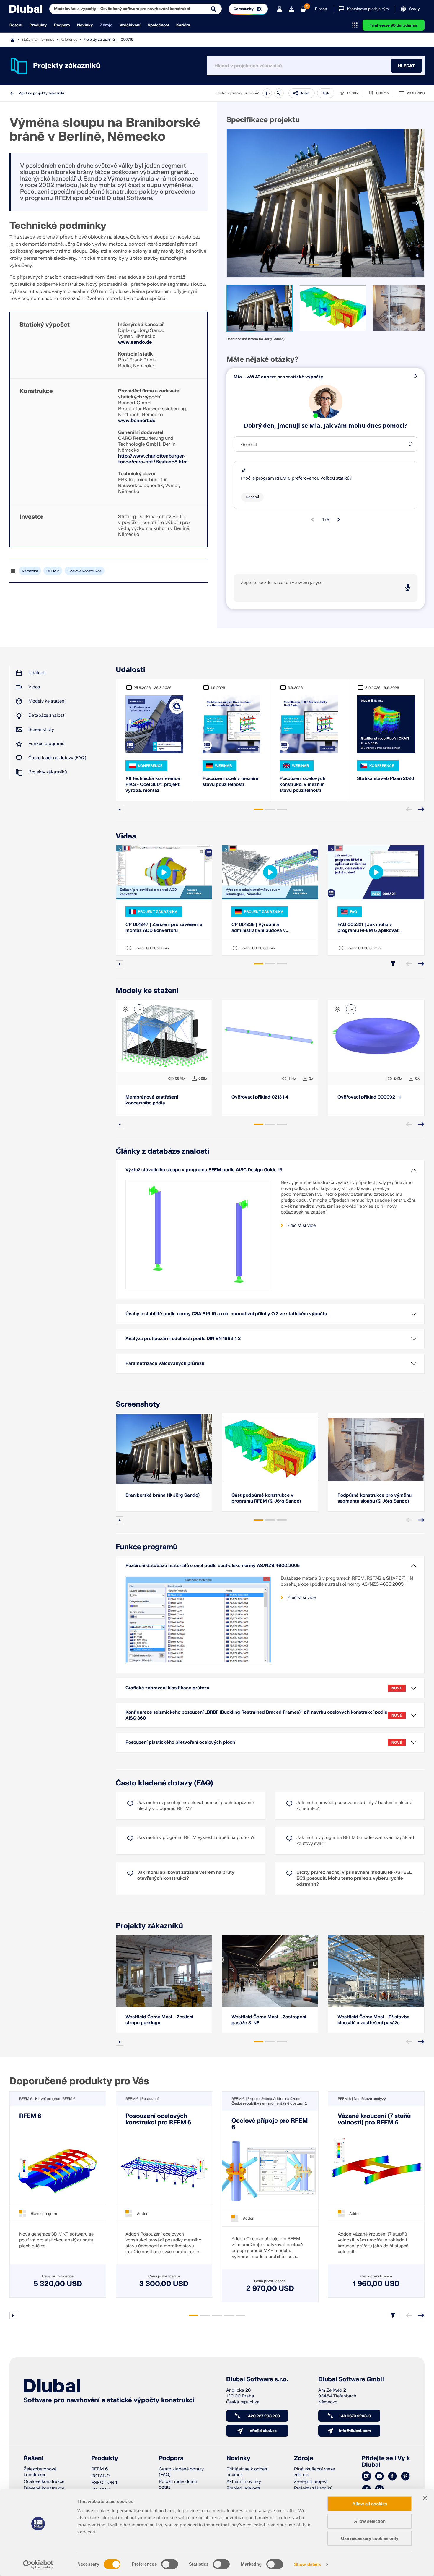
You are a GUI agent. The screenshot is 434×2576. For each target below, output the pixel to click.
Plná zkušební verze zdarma (314, 2472)
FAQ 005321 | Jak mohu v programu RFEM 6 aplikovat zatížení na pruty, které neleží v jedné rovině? (371, 928)
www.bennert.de (137, 421)
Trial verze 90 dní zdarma (394, 25)
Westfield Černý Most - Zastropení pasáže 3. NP (269, 2020)
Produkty (38, 25)
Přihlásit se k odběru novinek (248, 2472)
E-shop (321, 9)
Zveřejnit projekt (311, 2482)
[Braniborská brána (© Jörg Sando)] (325, 203)
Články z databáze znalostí (163, 1151)
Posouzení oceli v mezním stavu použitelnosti (230, 782)
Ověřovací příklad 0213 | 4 (260, 1097)
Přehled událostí (243, 2488)
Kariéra (183, 25)
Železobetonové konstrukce (40, 2472)
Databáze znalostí (47, 715)
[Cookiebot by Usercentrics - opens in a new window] (38, 2564)
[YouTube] (379, 2476)
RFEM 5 (53, 571)
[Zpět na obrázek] (139, 1009)
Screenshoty (41, 730)
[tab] (314, 265)
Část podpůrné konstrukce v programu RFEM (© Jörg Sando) (266, 1498)
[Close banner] (425, 2498)
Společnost (158, 25)
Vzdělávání (130, 25)
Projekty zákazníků (99, 39)
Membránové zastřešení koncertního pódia (152, 1100)
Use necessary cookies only (370, 2538)
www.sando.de (135, 342)
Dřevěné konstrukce (44, 2488)
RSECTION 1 (104, 2483)
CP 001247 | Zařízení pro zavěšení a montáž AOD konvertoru (164, 928)
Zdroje (106, 25)
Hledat (406, 66)
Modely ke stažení (47, 701)
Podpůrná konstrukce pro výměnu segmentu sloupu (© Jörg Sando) (375, 1498)
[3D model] (125, 1009)
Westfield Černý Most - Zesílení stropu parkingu (159, 2020)
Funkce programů (46, 744)
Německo (30, 571)
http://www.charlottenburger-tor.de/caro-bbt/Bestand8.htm (153, 459)
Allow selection (370, 2521)
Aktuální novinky (244, 2482)
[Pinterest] (405, 2476)
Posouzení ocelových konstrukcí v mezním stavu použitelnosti (302, 785)
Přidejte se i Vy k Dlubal (386, 2462)
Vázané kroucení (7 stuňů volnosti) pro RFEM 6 (374, 2119)
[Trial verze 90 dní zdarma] (291, 9)
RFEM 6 (30, 2116)
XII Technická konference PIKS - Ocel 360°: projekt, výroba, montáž (153, 785)
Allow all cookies (370, 2504)
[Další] (415, 203)
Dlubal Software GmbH (351, 2379)
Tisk (326, 93)
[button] (260, 308)
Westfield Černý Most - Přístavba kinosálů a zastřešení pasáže (373, 2020)
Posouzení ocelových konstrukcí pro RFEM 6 (158, 2119)
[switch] (170, 2564)
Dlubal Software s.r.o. (257, 2379)
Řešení (16, 25)
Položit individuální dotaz (179, 2484)
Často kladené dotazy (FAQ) (57, 758)
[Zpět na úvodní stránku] (26, 9)
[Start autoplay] (120, 810)
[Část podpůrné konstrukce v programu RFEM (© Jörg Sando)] (270, 1449)
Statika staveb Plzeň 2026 (386, 779)
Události (37, 673)
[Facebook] (392, 2476)
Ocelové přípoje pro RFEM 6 (270, 2124)
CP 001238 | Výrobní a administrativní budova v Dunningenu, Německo (259, 928)
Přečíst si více (301, 1225)
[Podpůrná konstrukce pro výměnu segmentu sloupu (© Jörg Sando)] (376, 1449)
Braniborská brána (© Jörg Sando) (163, 1495)
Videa (34, 687)
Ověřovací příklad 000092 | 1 (369, 1097)
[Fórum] (366, 2476)
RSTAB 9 (100, 2476)
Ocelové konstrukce (85, 571)
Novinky (85, 25)
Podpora (62, 25)
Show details (307, 2564)
